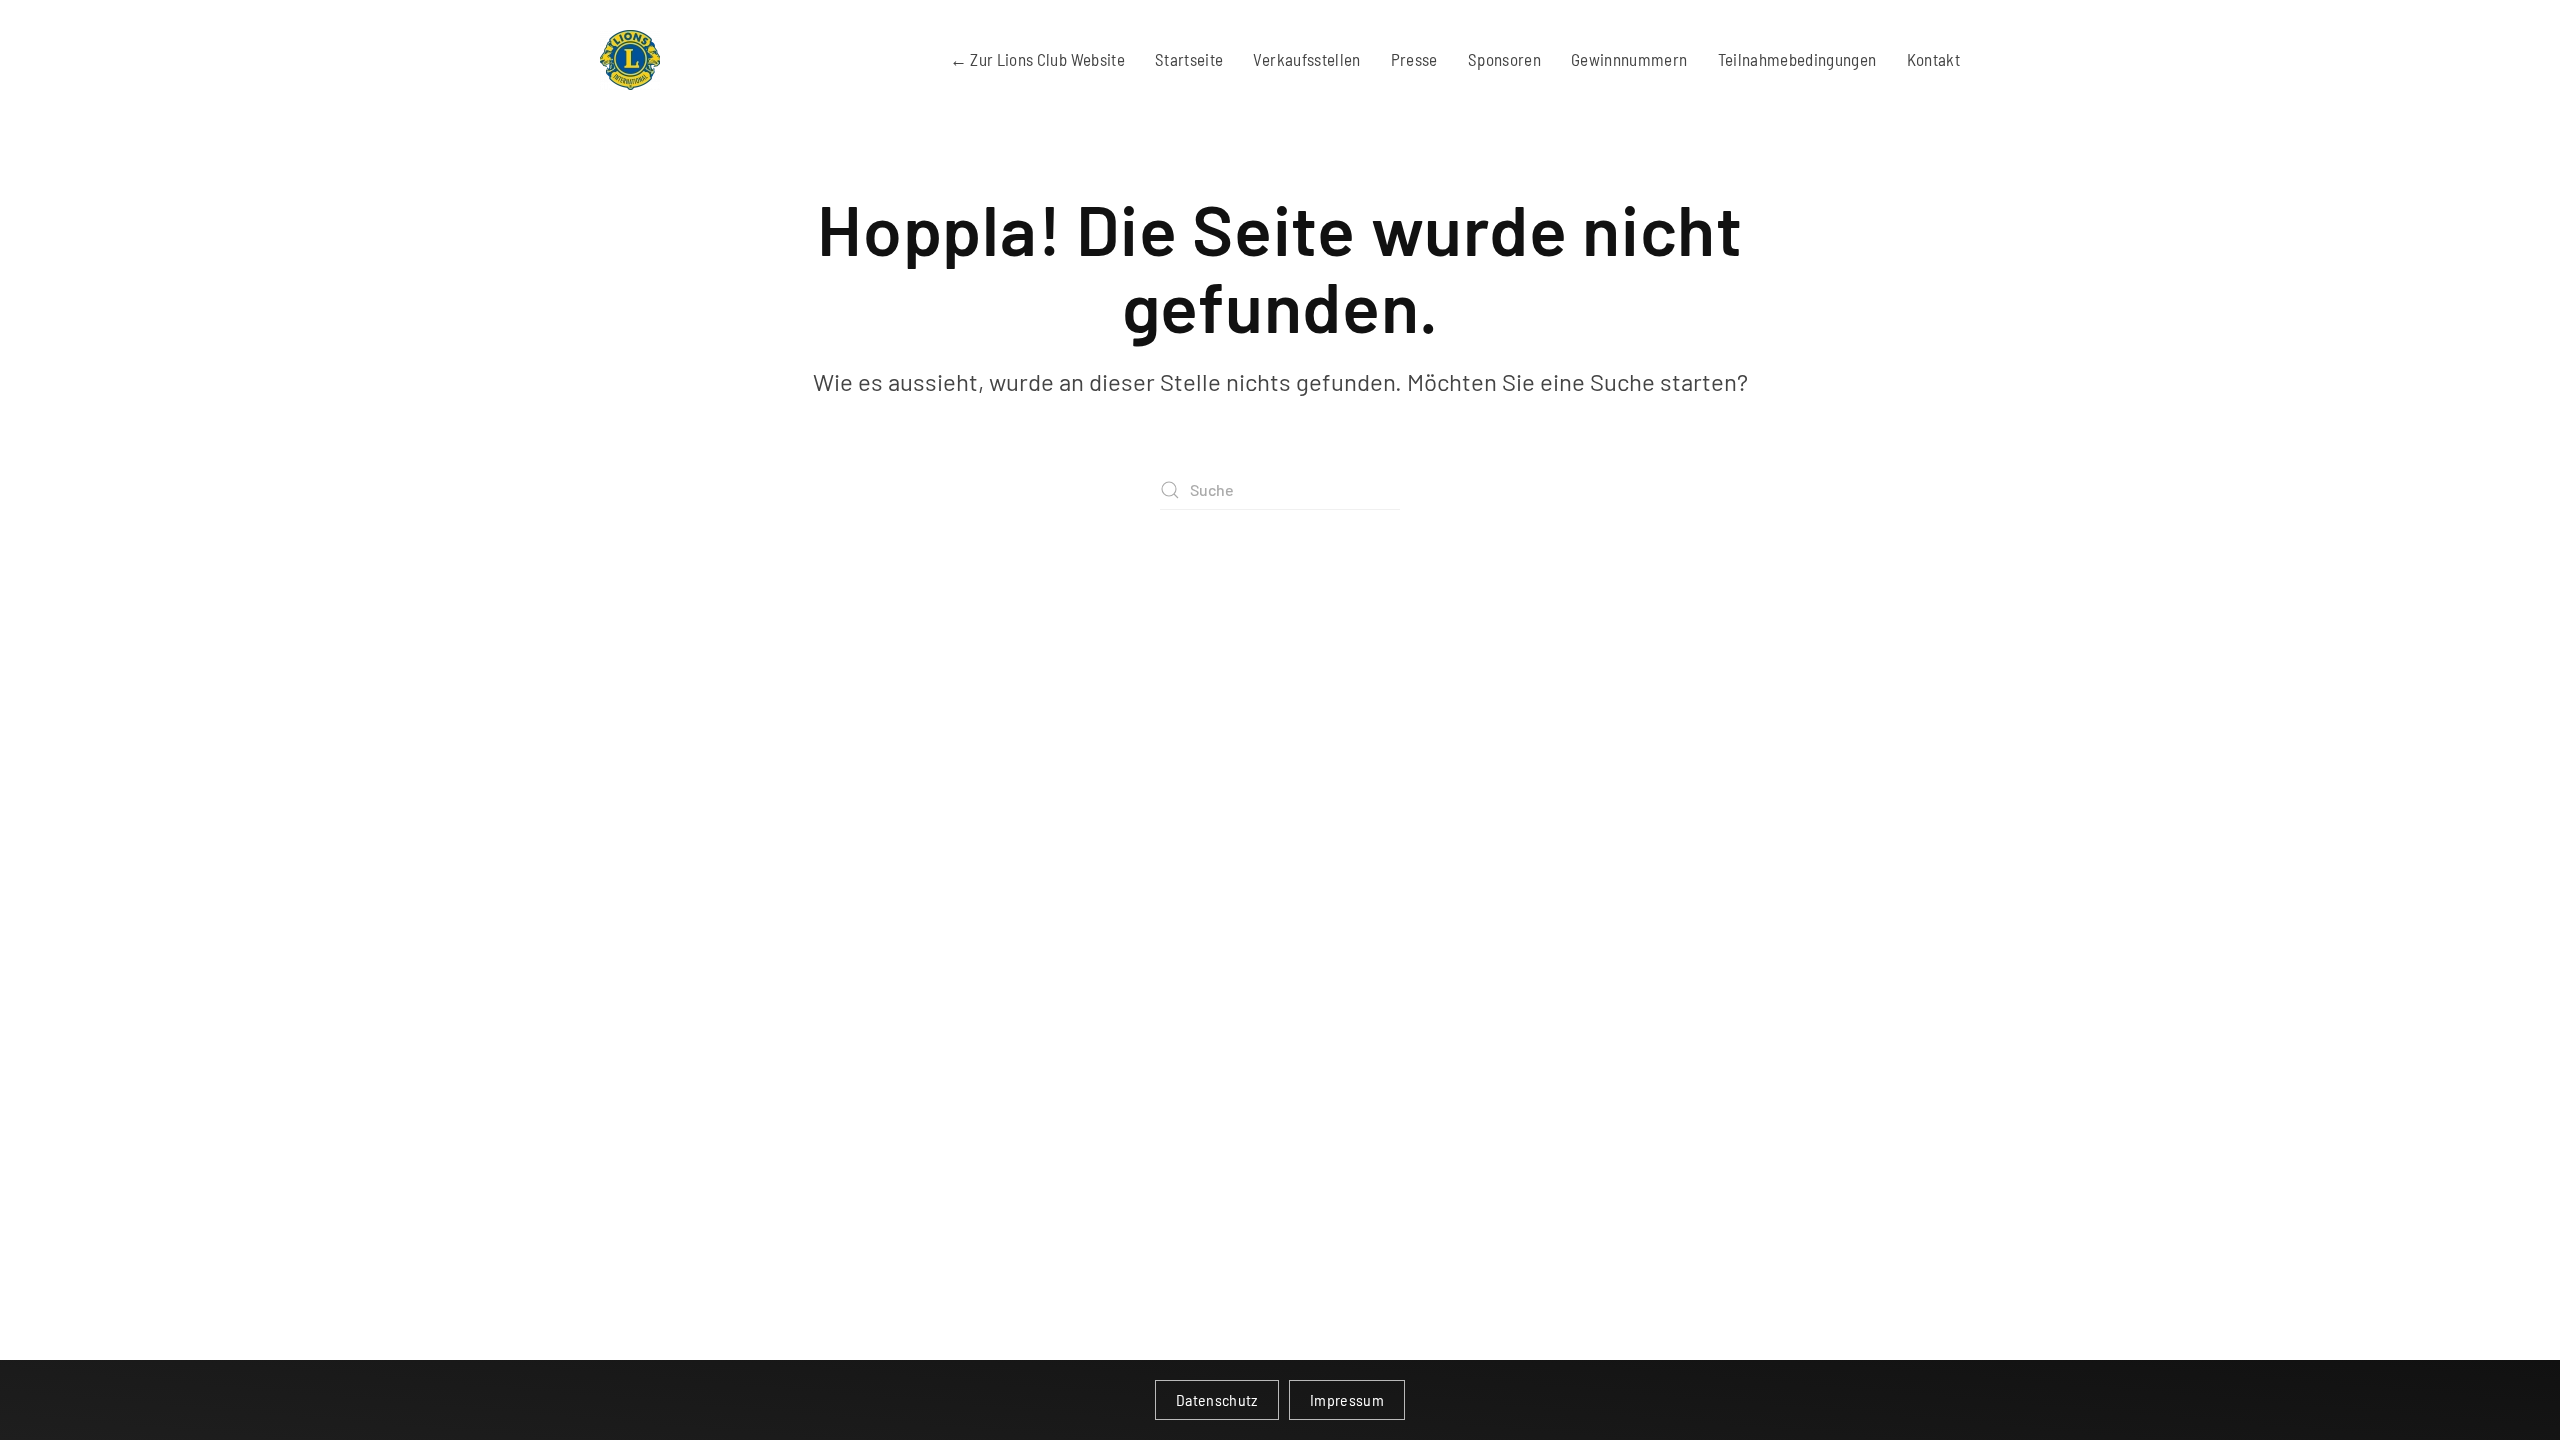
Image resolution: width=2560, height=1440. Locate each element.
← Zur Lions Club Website (1037, 59)
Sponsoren (1504, 59)
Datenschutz (1217, 1399)
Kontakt (1933, 59)
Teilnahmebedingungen (1797, 59)
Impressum (1347, 1399)
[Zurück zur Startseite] (630, 60)
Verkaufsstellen (1306, 59)
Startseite (1189, 59)
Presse (1414, 59)
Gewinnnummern (1629, 59)
